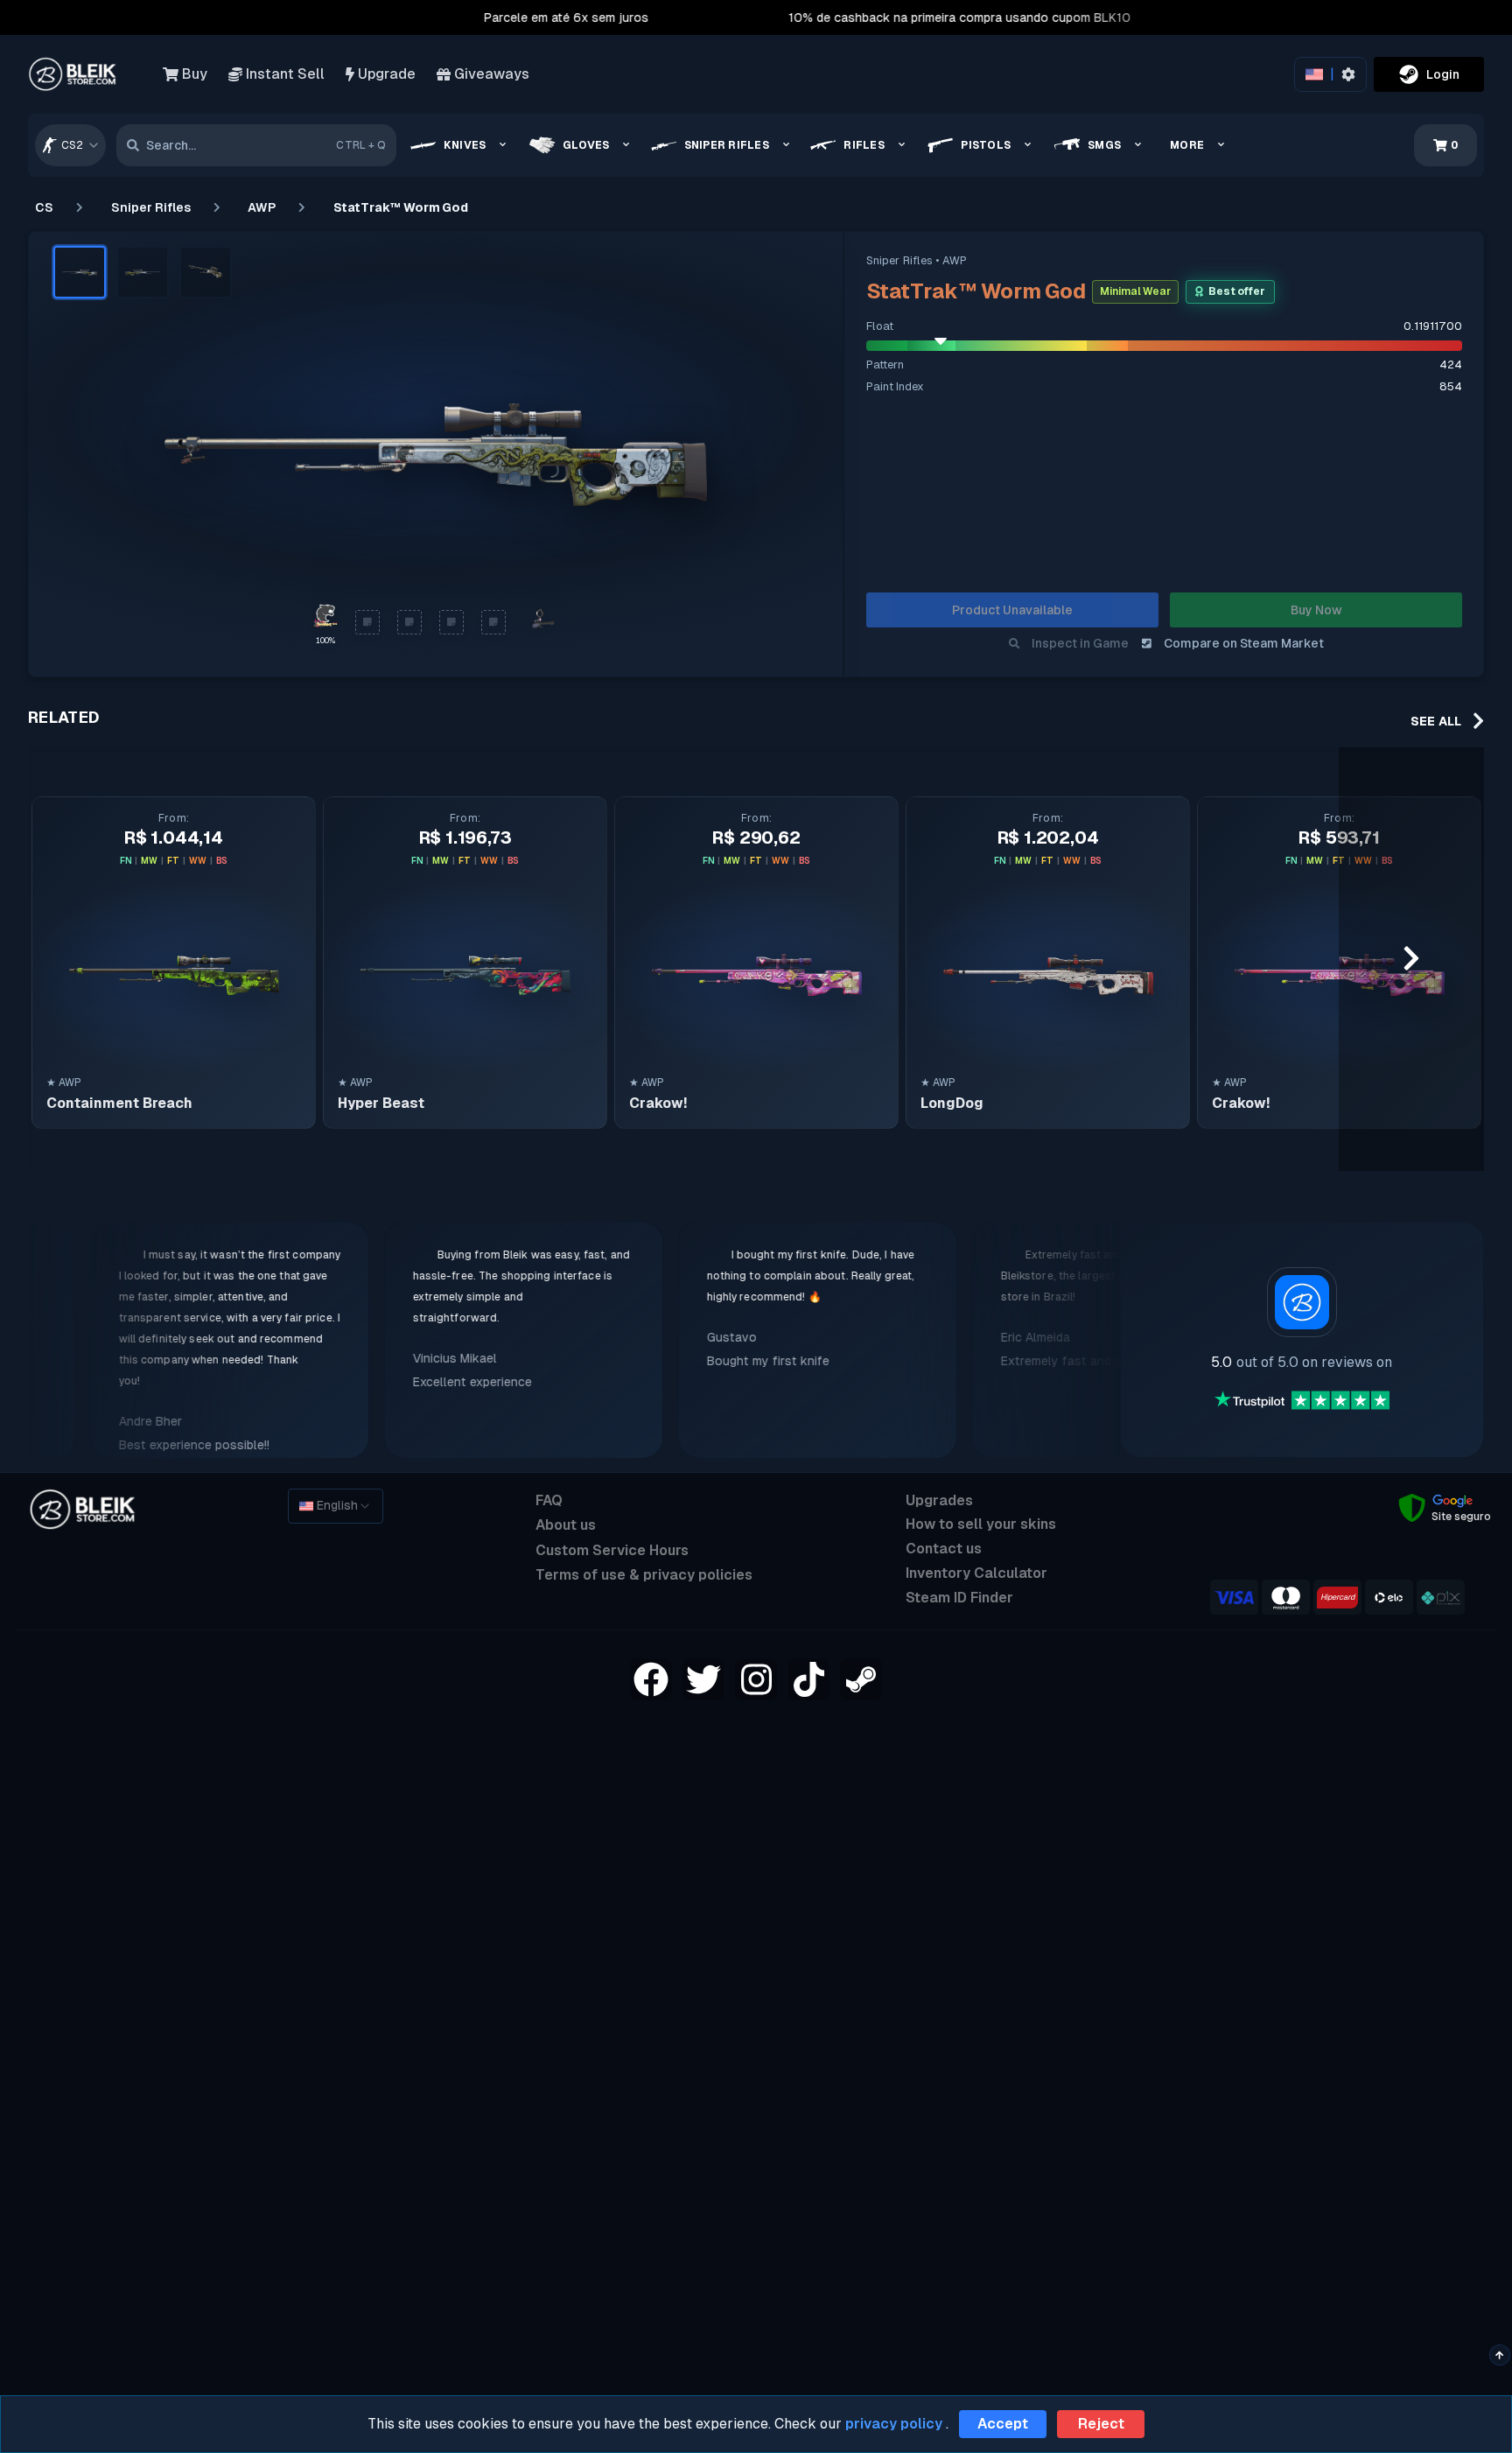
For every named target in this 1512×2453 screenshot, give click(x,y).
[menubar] (823, 145)
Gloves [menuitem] (586, 145)
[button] (80, 272)
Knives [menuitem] (465, 145)
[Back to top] (1499, 2355)
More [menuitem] (1187, 145)
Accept (1003, 2424)
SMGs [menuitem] (1104, 145)
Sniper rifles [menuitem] (727, 145)
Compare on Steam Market (1244, 643)
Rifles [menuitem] (864, 145)
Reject (1101, 2424)
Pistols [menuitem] (986, 145)
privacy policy (894, 2424)
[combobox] (70, 145)
